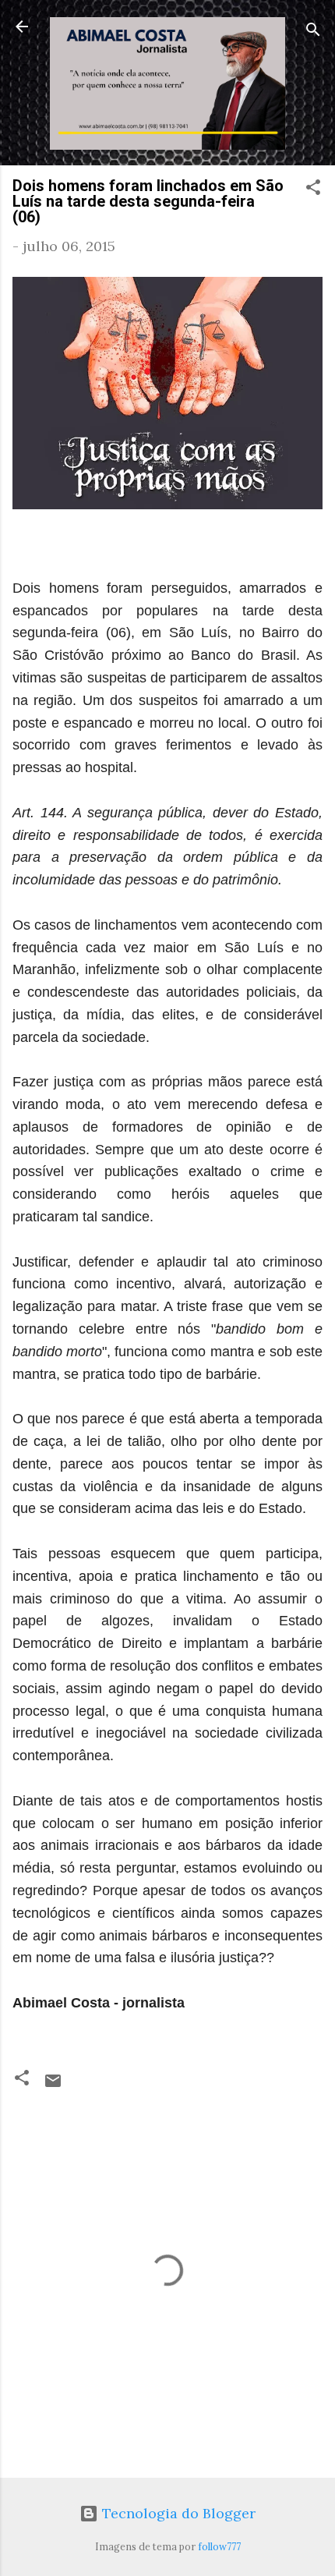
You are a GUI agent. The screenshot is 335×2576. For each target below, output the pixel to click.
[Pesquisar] (313, 32)
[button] (313, 190)
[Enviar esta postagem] (53, 2085)
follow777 (219, 2546)
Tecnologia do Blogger (177, 2513)
